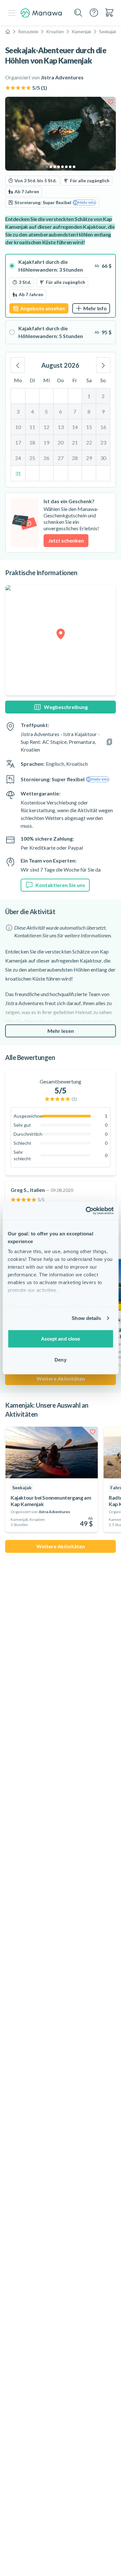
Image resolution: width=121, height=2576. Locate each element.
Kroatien (55, 31)
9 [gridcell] (103, 411)
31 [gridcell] (18, 473)
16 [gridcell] (103, 427)
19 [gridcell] (46, 442)
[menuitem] (109, 13)
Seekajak (108, 31)
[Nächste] (103, 365)
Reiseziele (28, 31)
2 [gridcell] (103, 396)
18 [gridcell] (32, 442)
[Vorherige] (18, 365)
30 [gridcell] (103, 458)
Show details (86, 1318)
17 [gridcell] (18, 442)
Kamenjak (81, 31)
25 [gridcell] (32, 458)
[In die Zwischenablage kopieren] (109, 742)
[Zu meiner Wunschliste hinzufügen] (111, 102)
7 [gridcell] (75, 411)
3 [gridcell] (18, 411)
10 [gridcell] (18, 427)
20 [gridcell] (61, 442)
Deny (60, 1360)
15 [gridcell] (89, 427)
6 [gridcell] (60, 411)
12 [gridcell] (46, 427)
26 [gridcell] (46, 458)
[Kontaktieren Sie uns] (94, 13)
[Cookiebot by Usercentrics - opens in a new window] (86, 1211)
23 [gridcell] (103, 442)
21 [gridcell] (75, 442)
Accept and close (61, 1338)
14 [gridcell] (75, 427)
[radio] (60, 286)
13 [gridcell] (61, 427)
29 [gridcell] (89, 458)
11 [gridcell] (32, 427)
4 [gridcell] (32, 411)
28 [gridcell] (75, 458)
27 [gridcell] (61, 458)
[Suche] (78, 13)
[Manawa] (41, 13)
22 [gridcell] (89, 442)
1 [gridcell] (89, 396)
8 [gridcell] (89, 411)
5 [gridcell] (46, 411)
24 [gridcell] (18, 458)
